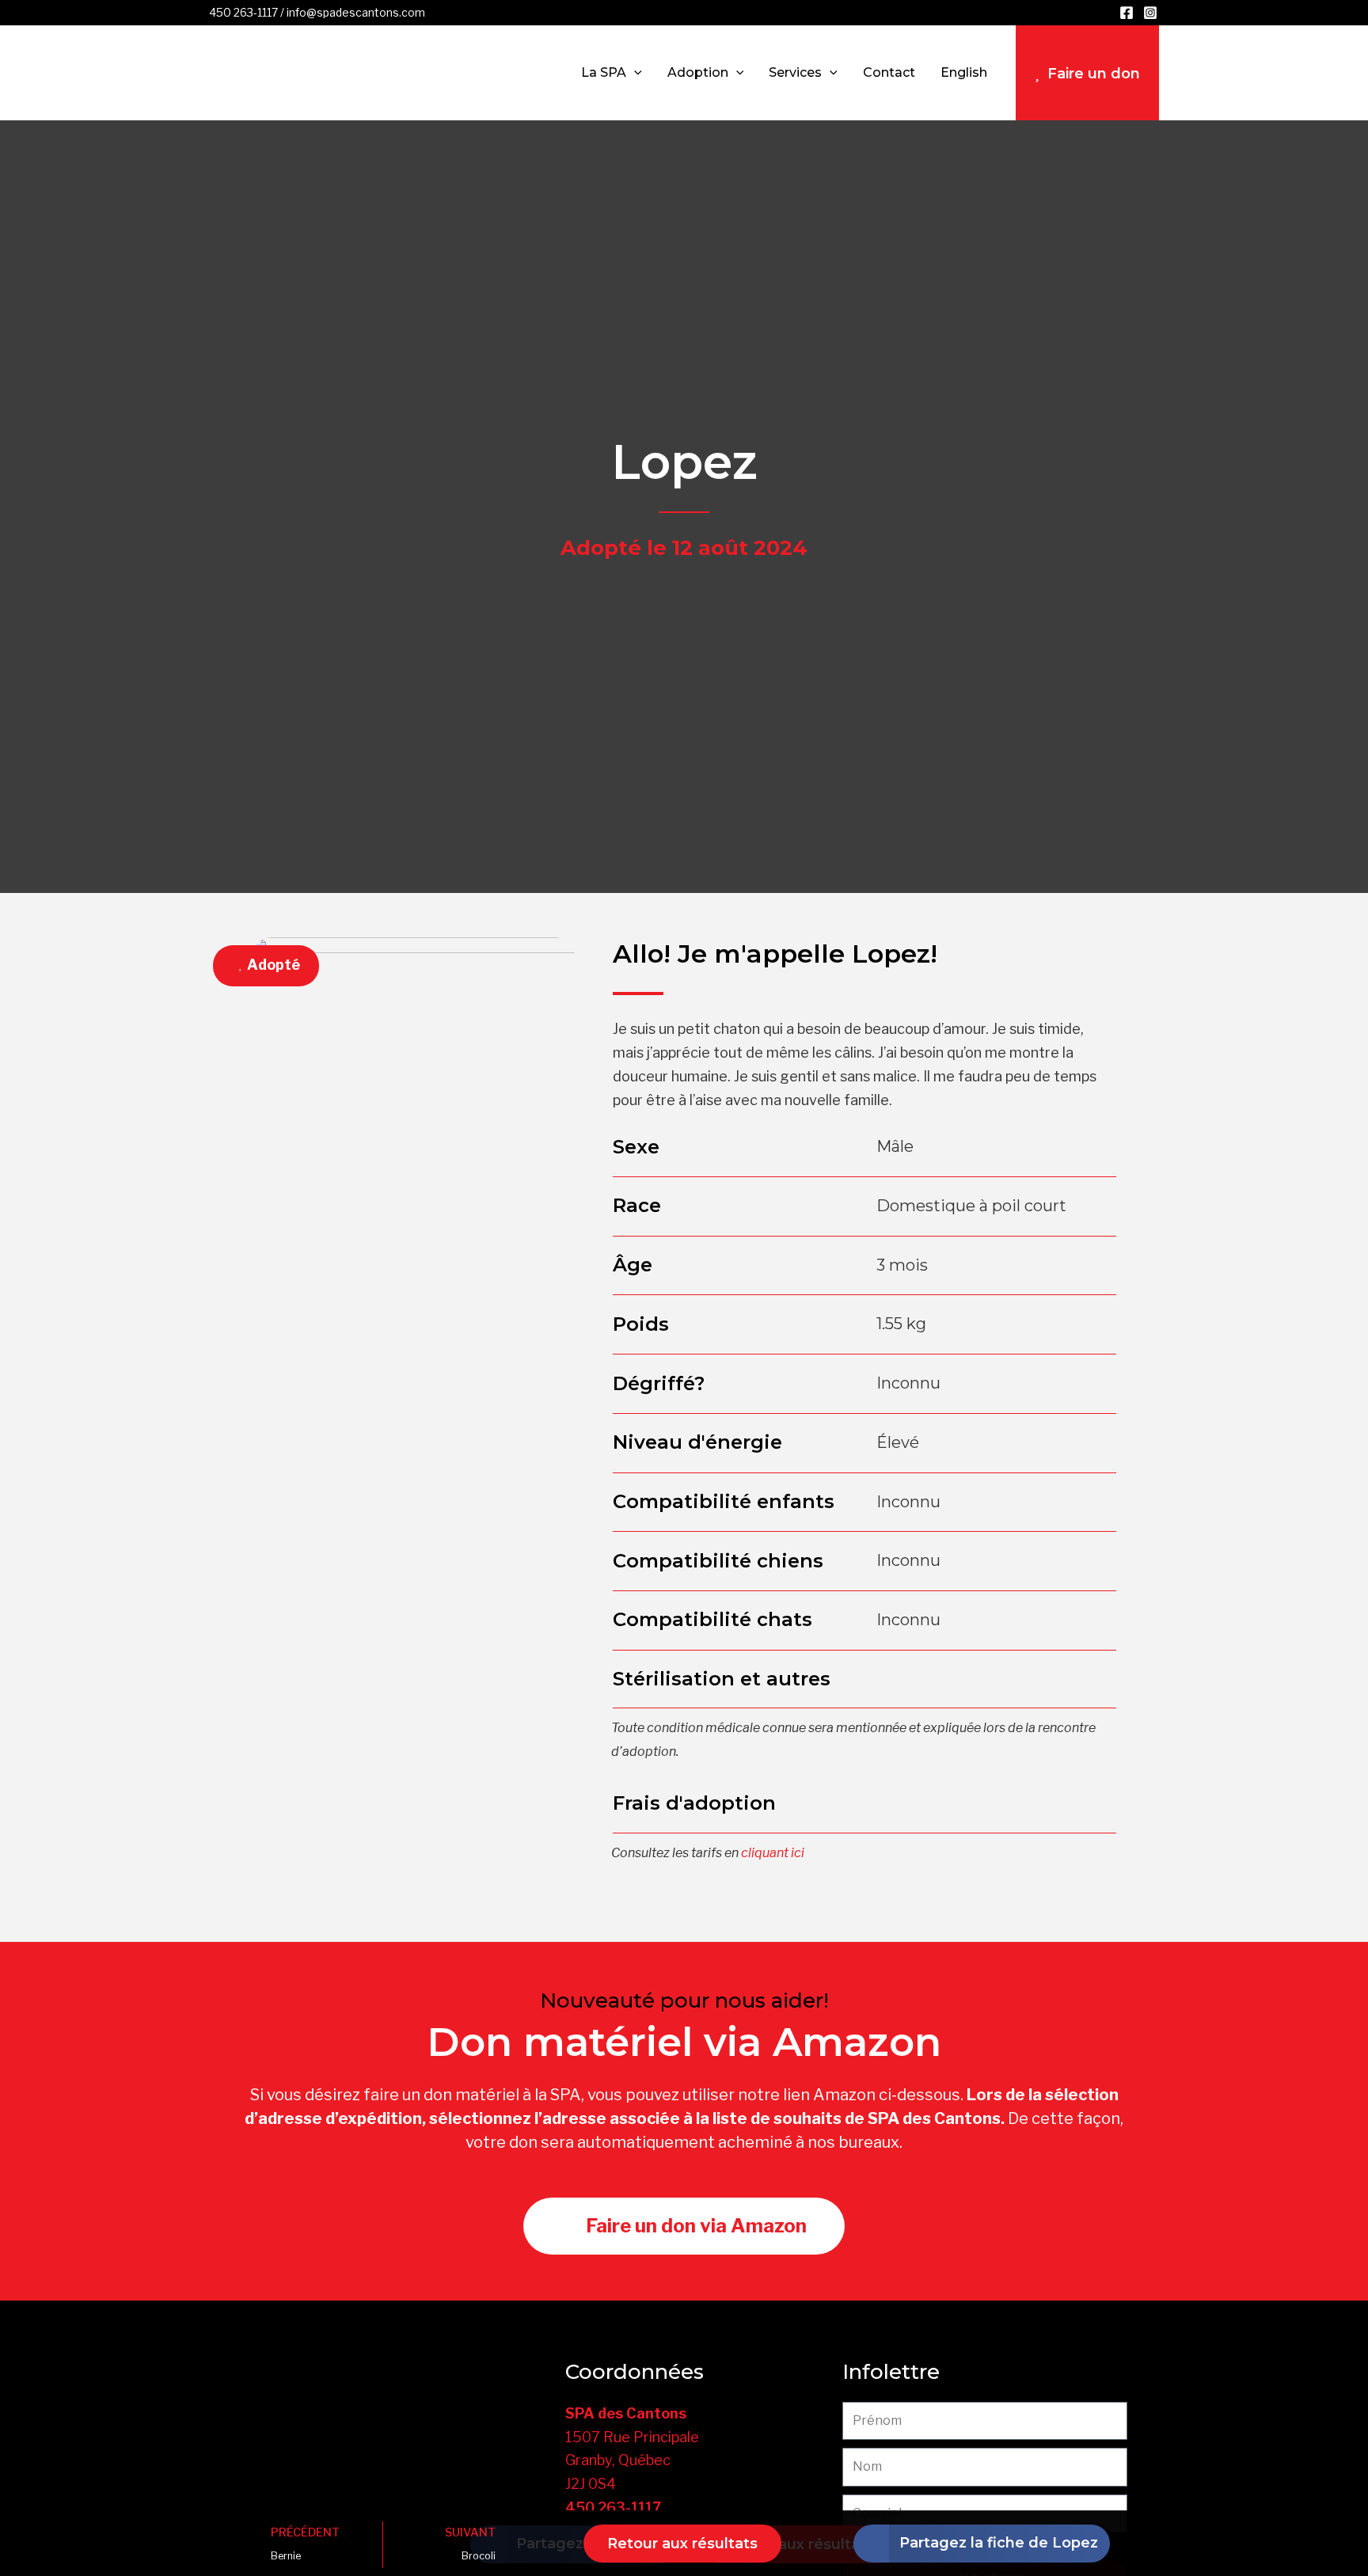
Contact (889, 72)
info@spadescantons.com (356, 12)
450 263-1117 (243, 12)
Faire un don (1094, 74)
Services (795, 72)
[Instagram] (1150, 13)
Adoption (698, 72)
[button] (634, 73)
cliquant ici (773, 1853)
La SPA (604, 72)
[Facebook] (1127, 13)
